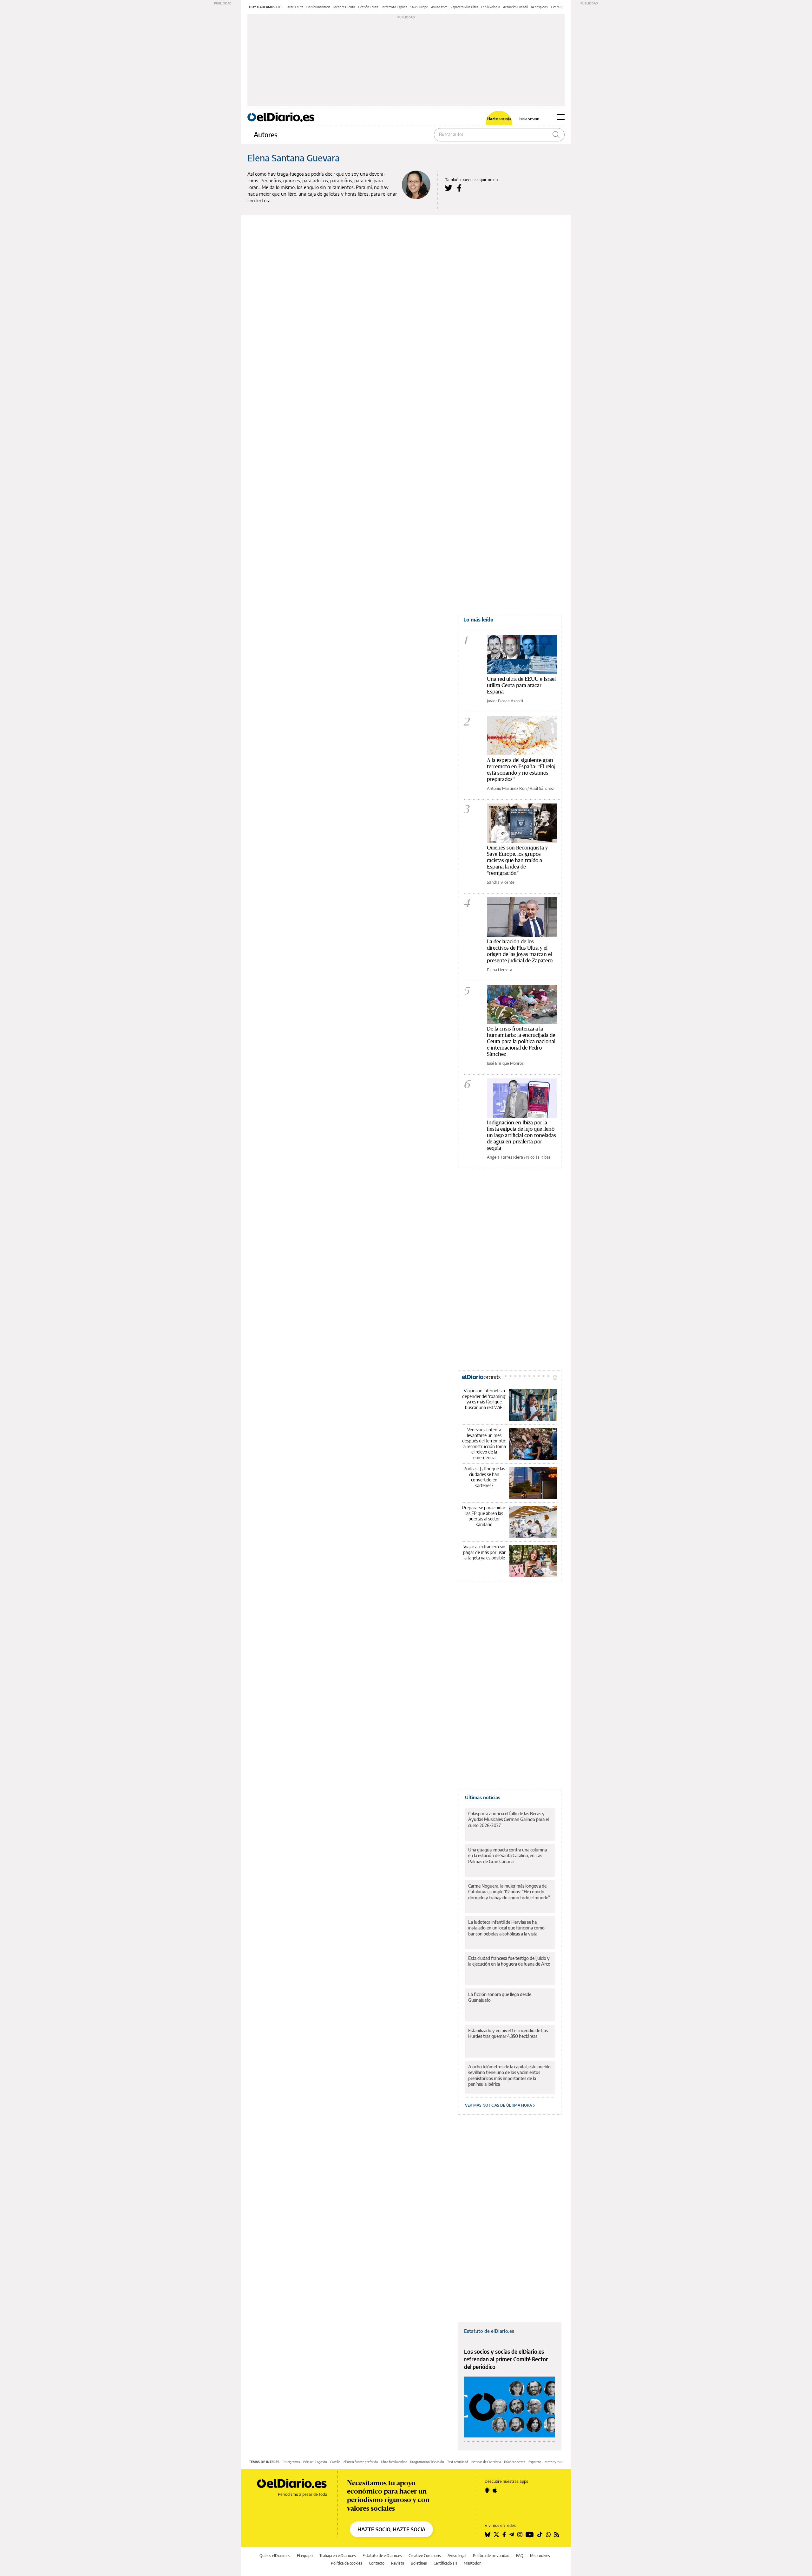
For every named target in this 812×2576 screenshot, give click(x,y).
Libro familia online (394, 2462)
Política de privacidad (491, 2556)
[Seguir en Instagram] (520, 2534)
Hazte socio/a (499, 119)
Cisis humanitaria (318, 7)
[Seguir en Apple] (495, 2490)
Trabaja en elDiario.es (338, 2556)
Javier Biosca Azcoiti (505, 701)
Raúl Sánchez (542, 788)
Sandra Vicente (501, 882)
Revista (398, 2563)
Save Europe (419, 7)
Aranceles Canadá (515, 7)
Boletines (419, 2563)
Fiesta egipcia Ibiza (564, 7)
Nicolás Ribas (538, 1157)
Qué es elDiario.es (275, 2556)
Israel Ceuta (295, 7)
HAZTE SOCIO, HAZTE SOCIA (391, 2529)
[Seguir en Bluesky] (488, 2534)
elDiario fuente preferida (361, 2462)
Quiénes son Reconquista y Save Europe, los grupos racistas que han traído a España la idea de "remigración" (517, 860)
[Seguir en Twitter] (496, 2534)
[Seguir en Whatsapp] (548, 2534)
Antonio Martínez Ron (507, 788)
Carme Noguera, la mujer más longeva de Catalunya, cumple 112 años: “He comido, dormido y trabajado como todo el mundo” (509, 1892)
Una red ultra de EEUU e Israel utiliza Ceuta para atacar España (521, 685)
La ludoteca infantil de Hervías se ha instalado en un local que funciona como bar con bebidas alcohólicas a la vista (506, 1928)
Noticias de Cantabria (486, 2462)
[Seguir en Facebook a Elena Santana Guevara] (459, 188)
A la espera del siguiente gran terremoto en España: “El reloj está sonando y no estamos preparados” (521, 769)
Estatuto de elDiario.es (489, 2331)
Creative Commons (425, 2556)
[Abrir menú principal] (561, 117)
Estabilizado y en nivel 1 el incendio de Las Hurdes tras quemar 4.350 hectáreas (508, 2033)
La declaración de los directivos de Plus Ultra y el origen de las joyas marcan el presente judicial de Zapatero (520, 951)
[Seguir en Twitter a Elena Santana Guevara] (449, 188)
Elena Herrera (500, 970)
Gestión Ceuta (368, 7)
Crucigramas (291, 2462)
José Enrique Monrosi (506, 1063)
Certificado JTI (445, 2563)
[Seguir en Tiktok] (540, 2534)
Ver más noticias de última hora (499, 2105)
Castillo (335, 2462)
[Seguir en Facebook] (504, 2534)
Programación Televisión (427, 2462)
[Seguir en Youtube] (530, 2534)
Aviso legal (457, 2556)
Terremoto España (394, 7)
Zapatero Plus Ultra (464, 7)
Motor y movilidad (557, 2462)
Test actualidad (458, 2462)
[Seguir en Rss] (557, 2534)
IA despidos (539, 7)
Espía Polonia (491, 7)
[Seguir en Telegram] (512, 2534)
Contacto (377, 2563)
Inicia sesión (529, 119)
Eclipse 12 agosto (315, 2462)
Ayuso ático (439, 7)
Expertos (535, 2462)
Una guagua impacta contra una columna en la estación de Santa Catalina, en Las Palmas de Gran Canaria (507, 1855)
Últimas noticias (483, 1797)
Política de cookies (347, 2563)
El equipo (305, 2556)
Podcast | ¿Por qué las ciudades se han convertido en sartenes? (484, 1477)
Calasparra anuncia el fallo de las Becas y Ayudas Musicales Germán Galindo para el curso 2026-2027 (508, 1819)
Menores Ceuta (344, 7)
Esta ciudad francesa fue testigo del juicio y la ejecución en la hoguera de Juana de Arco (509, 1961)
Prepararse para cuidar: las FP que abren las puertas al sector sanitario (484, 1516)
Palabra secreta (515, 2462)
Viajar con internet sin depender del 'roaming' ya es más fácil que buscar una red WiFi (484, 1399)
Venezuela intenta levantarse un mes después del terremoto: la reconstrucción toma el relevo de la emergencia (484, 1444)
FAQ (520, 2556)
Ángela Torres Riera (505, 1157)
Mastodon (473, 2563)
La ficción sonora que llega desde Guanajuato (500, 1997)
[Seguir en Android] (487, 2490)
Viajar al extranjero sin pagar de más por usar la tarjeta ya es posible (484, 1552)
